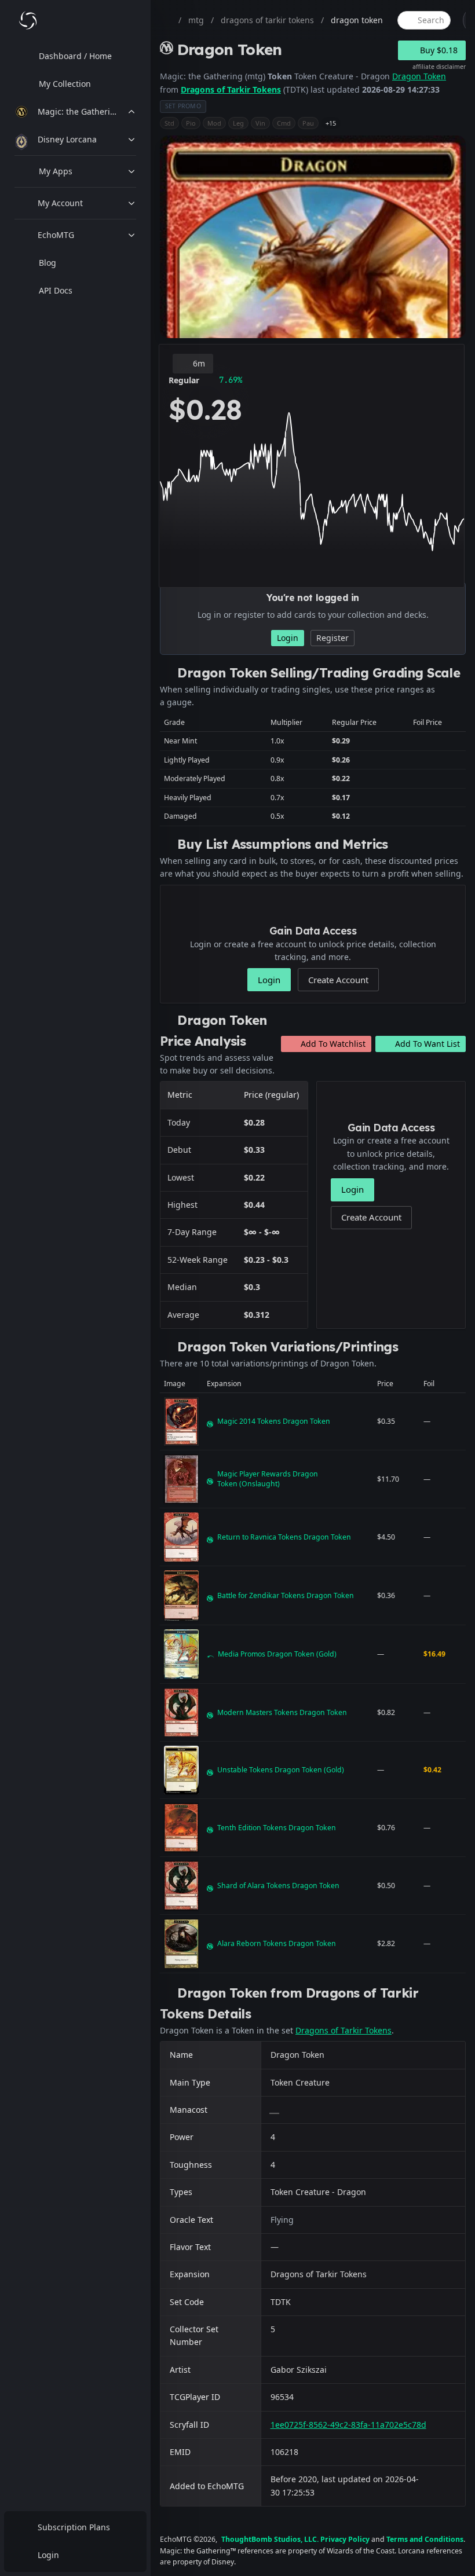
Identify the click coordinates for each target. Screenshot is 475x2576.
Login (48, 2555)
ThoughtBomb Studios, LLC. (270, 2539)
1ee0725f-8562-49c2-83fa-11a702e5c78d (348, 2425)
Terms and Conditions (425, 2539)
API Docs (56, 290)
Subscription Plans (74, 2527)
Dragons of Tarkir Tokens (231, 89)
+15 (331, 123)
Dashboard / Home (75, 56)
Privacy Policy (345, 2539)
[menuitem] (75, 56)
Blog (47, 263)
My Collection (65, 84)
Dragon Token (419, 76)
